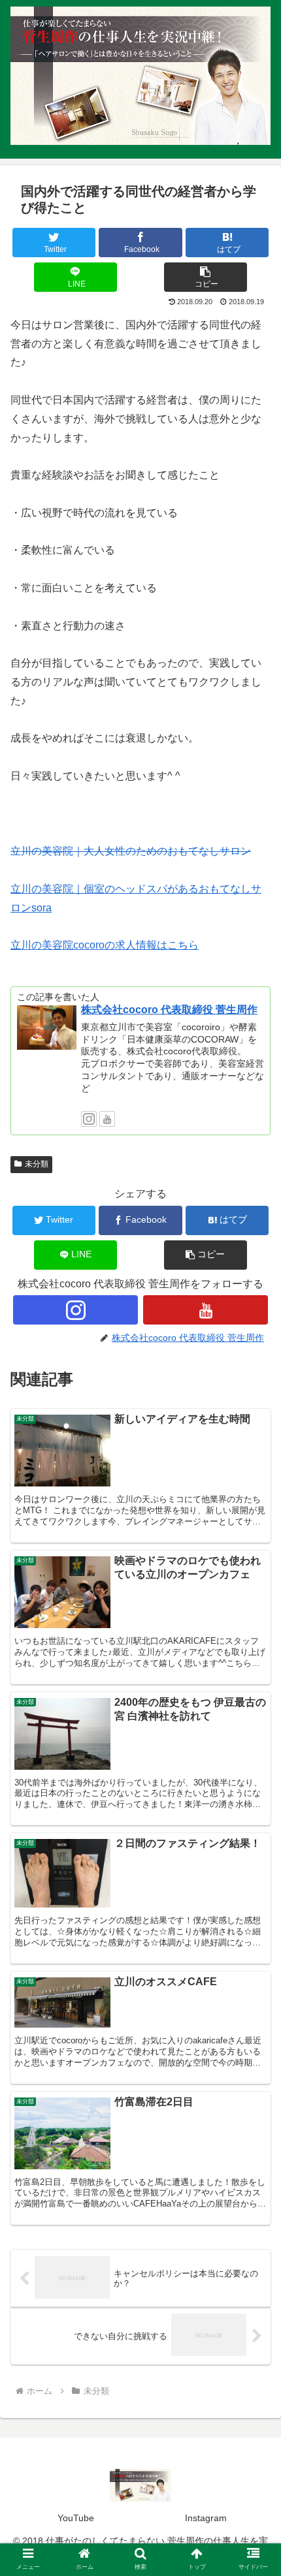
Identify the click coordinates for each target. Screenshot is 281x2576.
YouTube (76, 2518)
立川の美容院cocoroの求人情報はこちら (105, 945)
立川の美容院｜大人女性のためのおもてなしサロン (131, 851)
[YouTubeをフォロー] (107, 1119)
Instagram (206, 2518)
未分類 (37, 1164)
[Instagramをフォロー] (89, 1119)
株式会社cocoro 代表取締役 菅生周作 (169, 1010)
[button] (206, 277)
